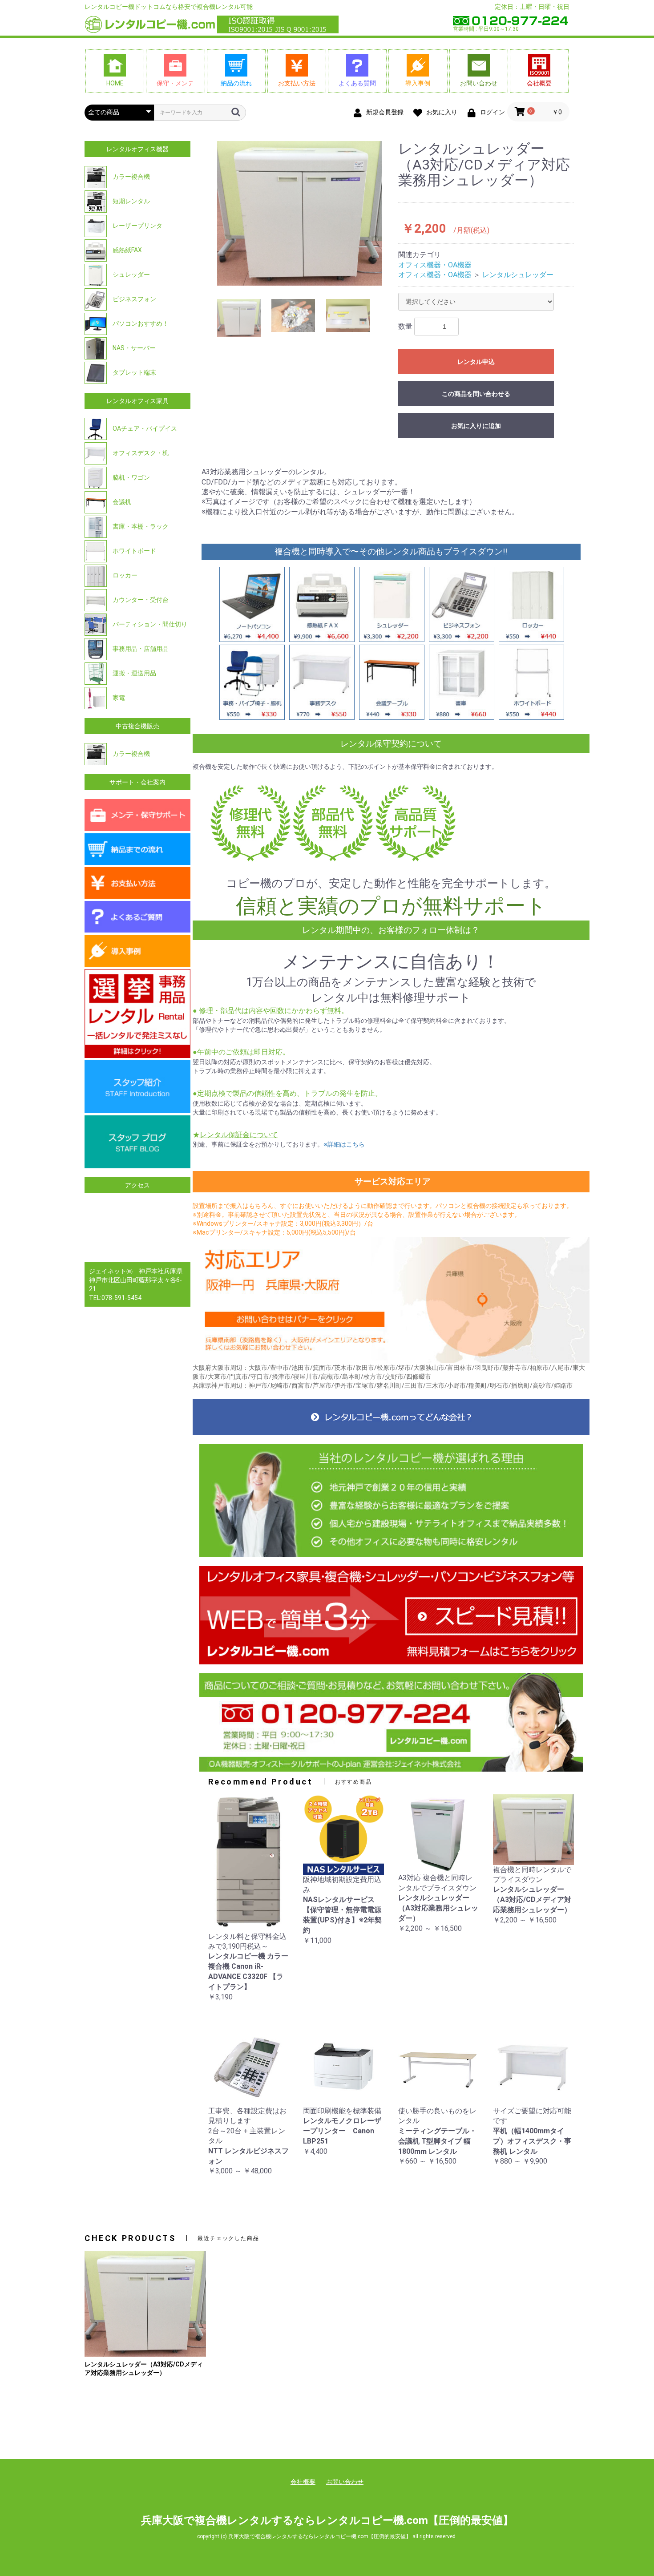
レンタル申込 (476, 362)
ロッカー (124, 575)
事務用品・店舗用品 (140, 649)
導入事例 (418, 83)
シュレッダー (131, 275)
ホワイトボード (134, 551)
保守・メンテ (175, 83)
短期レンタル (131, 201)
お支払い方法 (297, 83)
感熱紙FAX (127, 250)
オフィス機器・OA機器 (435, 265)
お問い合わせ (479, 83)
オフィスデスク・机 (140, 453)
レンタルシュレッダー (518, 275)
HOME (115, 83)
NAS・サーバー (133, 348)
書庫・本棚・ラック (140, 526)
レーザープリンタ (137, 226)
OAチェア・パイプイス (144, 428)
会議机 (121, 502)
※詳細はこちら (344, 1144)
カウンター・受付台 (140, 600)
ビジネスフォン (134, 299)
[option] (300, 213)
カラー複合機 (131, 177)
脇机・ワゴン (131, 477)
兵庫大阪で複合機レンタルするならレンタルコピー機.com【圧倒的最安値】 (327, 2520)
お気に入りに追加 (476, 426)
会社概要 (539, 83)
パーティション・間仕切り (149, 624)
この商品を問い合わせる (476, 394)
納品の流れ (236, 83)
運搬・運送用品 (134, 673)
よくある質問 (357, 83)
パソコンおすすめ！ (140, 323)
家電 (118, 698)
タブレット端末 (134, 372)
